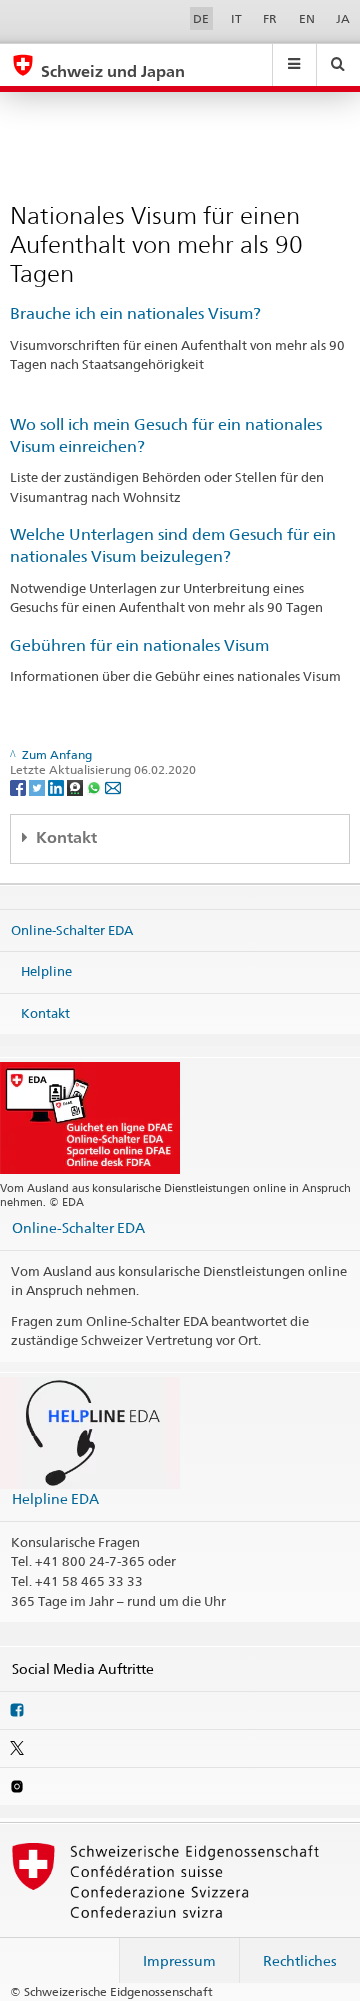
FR (270, 18)
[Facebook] (19, 786)
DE (201, 18)
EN (307, 18)
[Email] (113, 786)
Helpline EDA (55, 1498)
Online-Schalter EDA (72, 929)
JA (343, 18)
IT (236, 18)
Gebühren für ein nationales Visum (139, 645)
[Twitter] (38, 786)
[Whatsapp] (95, 786)
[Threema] (76, 786)
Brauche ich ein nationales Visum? (135, 313)
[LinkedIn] (57, 786)
